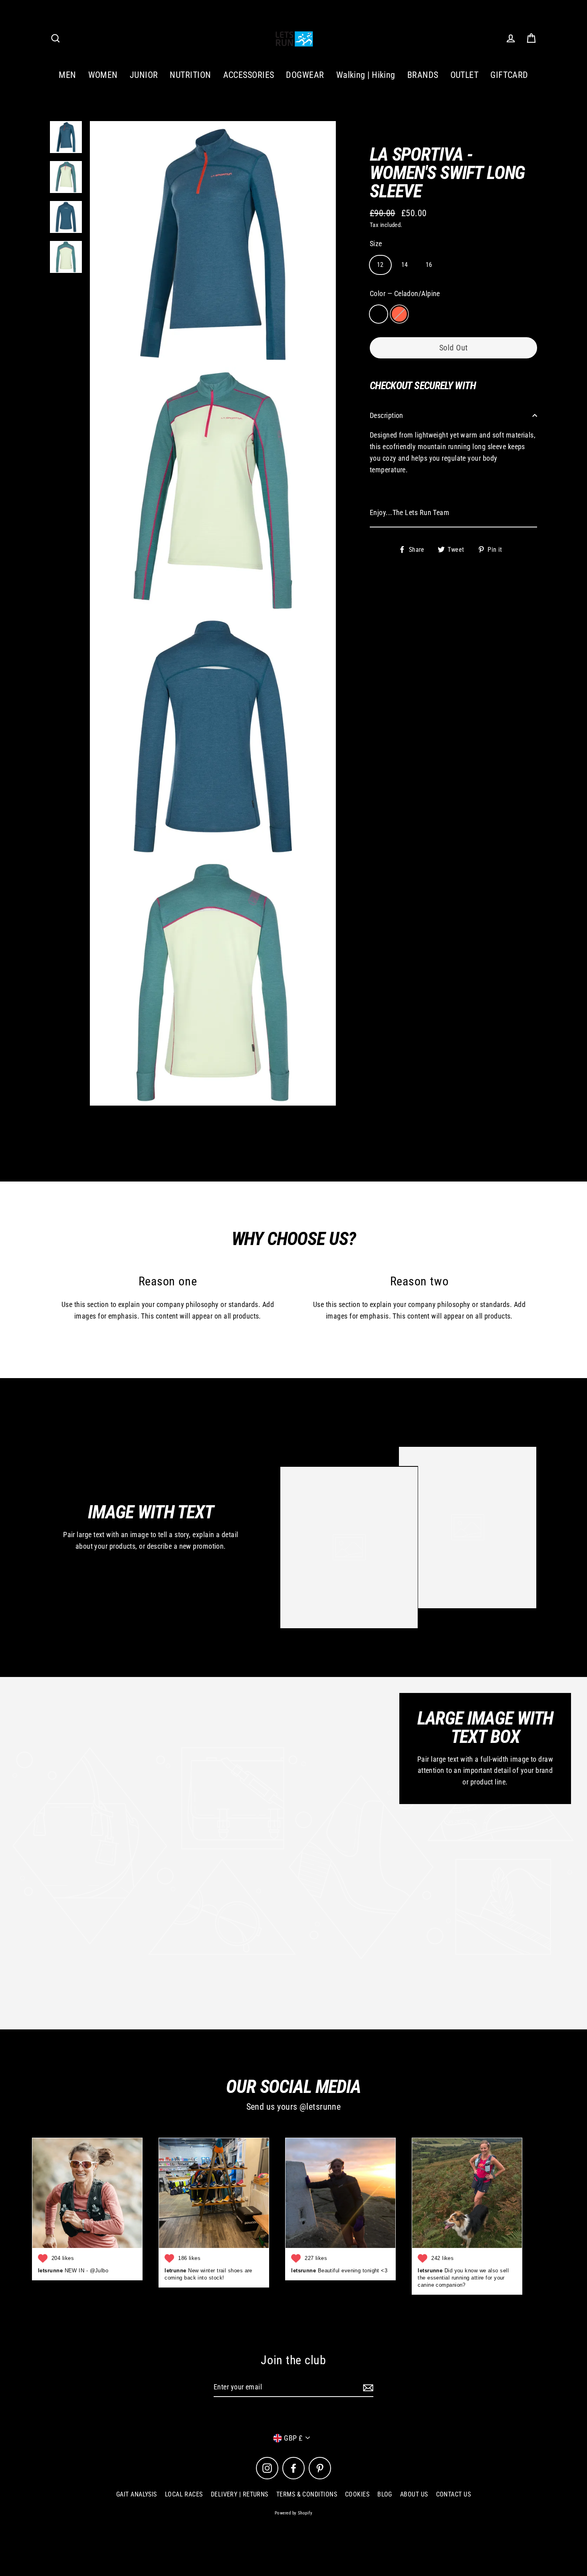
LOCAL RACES (184, 2494)
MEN (67, 75)
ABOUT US (414, 2494)
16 (429, 264)
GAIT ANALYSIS (137, 2494)
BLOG (385, 2494)
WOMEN (103, 75)
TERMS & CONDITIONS (307, 2494)
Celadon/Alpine (379, 314)
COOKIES (357, 2494)
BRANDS (423, 75)
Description (387, 415)
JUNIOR (144, 75)
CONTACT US (454, 2494)
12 (380, 264)
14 (405, 264)
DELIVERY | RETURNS (240, 2494)
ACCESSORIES (249, 75)
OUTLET (465, 75)
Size (376, 243)
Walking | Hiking (366, 75)
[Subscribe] (367, 2388)
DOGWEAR (305, 75)
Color (405, 293)
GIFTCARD (509, 75)
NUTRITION (190, 75)
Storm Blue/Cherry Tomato (399, 314)
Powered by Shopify (293, 2513)
